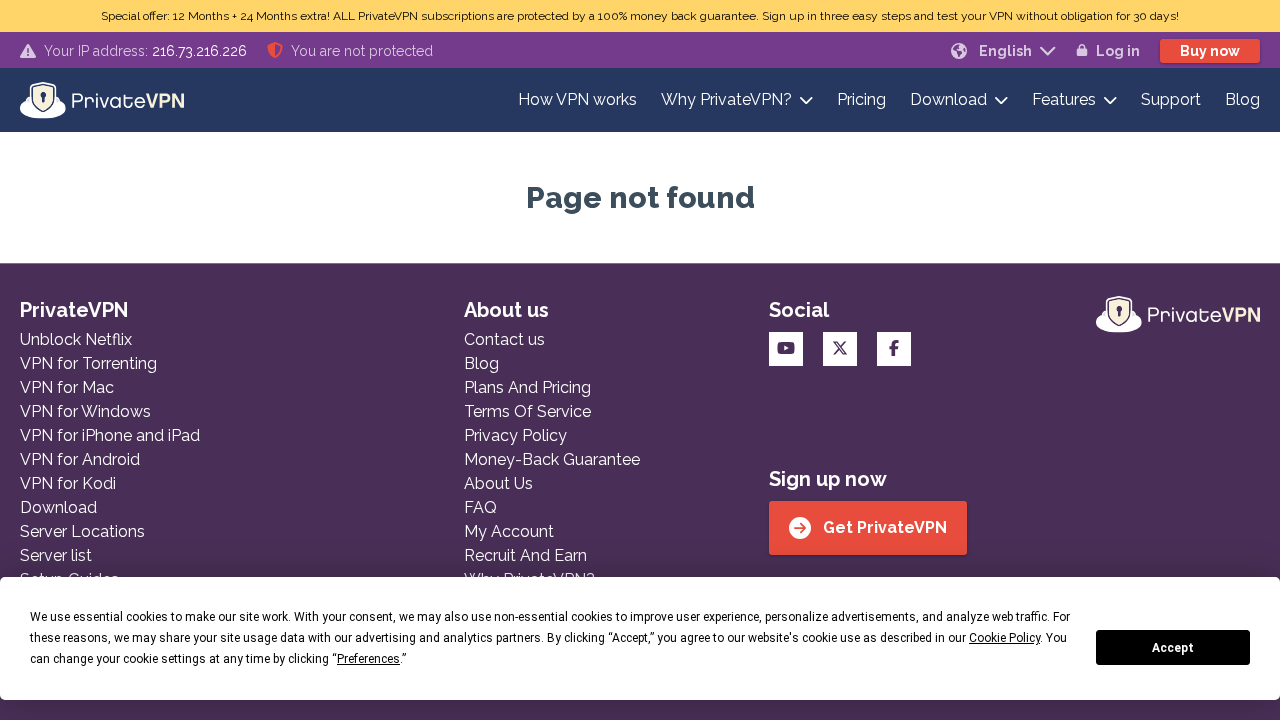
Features (1064, 99)
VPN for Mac (67, 387)
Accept (1173, 648)
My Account (509, 531)
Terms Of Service (527, 411)
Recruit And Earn (525, 555)
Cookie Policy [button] (1004, 638)
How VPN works (577, 99)
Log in (1118, 51)
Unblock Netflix (76, 339)
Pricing (861, 99)
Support (1171, 99)
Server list (56, 555)
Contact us (504, 339)
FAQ (480, 507)
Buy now (1210, 51)
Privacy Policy (515, 435)
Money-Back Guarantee (552, 459)
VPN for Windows (85, 411)
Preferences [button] (368, 659)
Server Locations (82, 531)
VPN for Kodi (68, 483)
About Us (498, 483)
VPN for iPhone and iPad (110, 435)
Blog (1242, 99)
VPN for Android (80, 459)
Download (948, 99)
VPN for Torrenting (88, 363)
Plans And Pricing (527, 387)
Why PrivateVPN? (726, 99)
